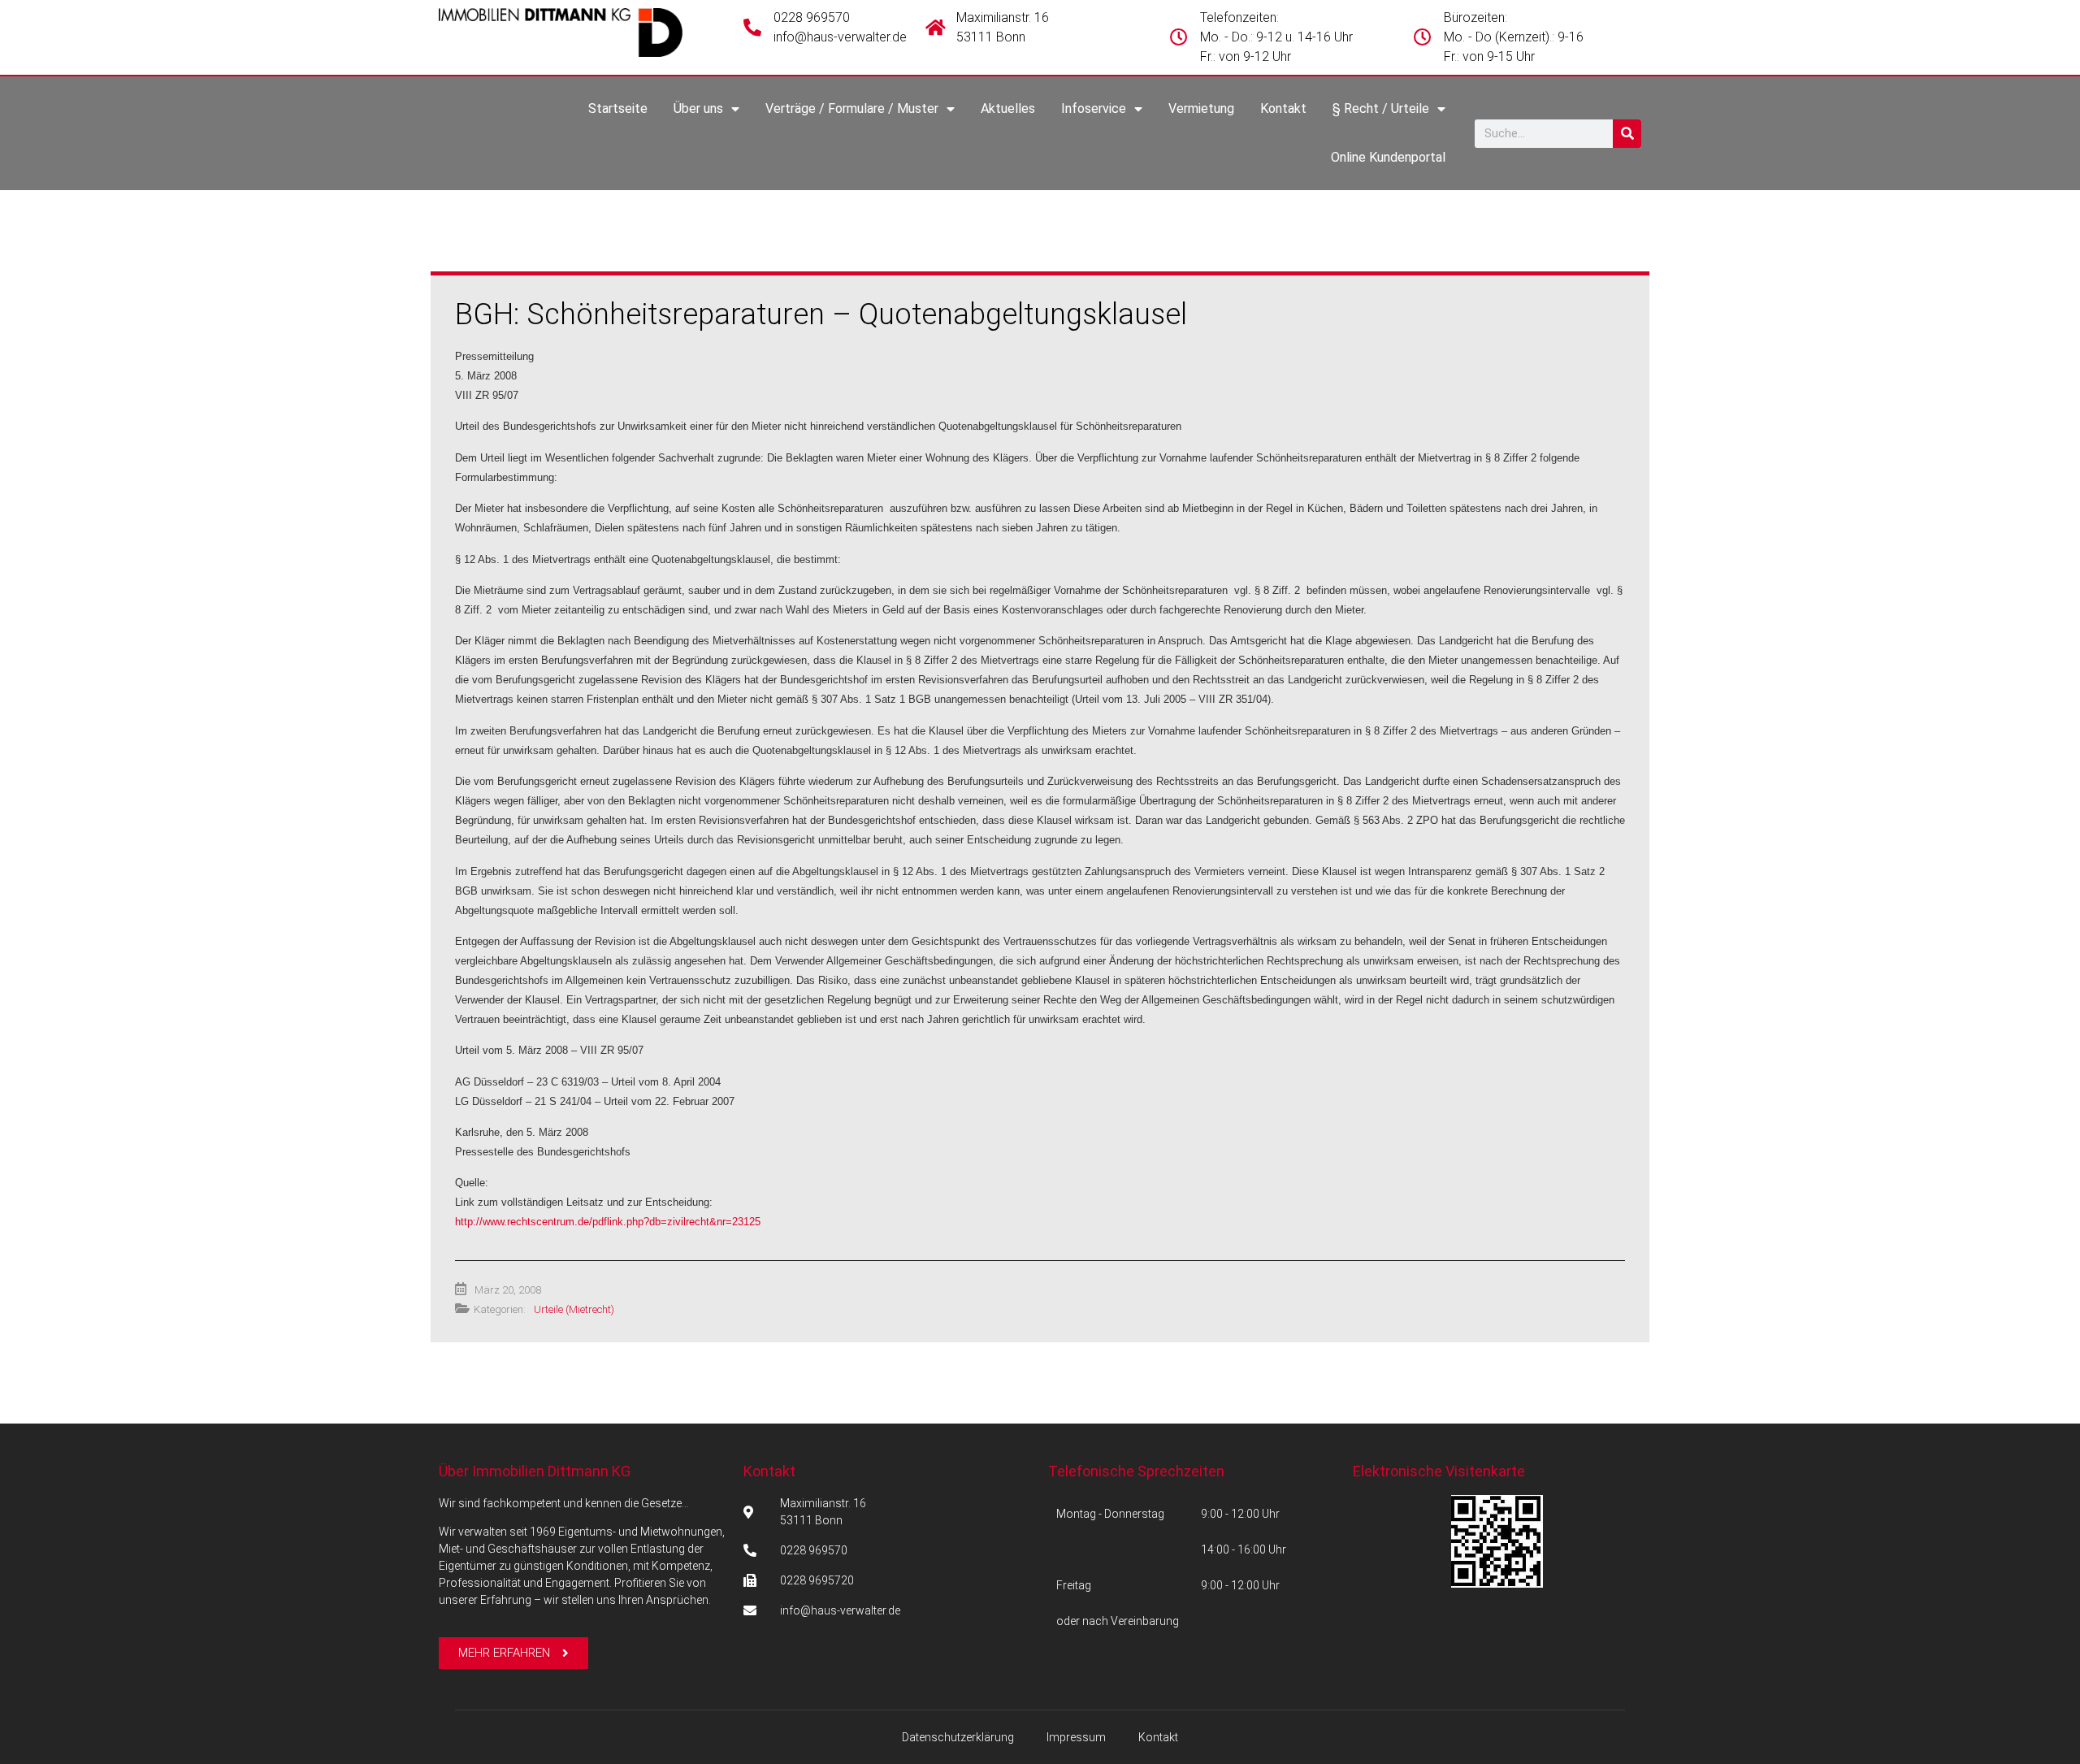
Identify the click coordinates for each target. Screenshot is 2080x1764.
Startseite (618, 108)
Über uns (698, 108)
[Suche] (1627, 134)
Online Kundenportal (1388, 157)
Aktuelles (1008, 108)
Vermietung (1201, 108)
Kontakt (1283, 108)
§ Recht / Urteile (1381, 108)
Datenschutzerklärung (958, 1737)
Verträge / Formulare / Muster (852, 108)
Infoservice (1094, 108)
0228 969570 (812, 17)
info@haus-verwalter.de (840, 37)
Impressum (1076, 1737)
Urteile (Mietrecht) (574, 1309)
